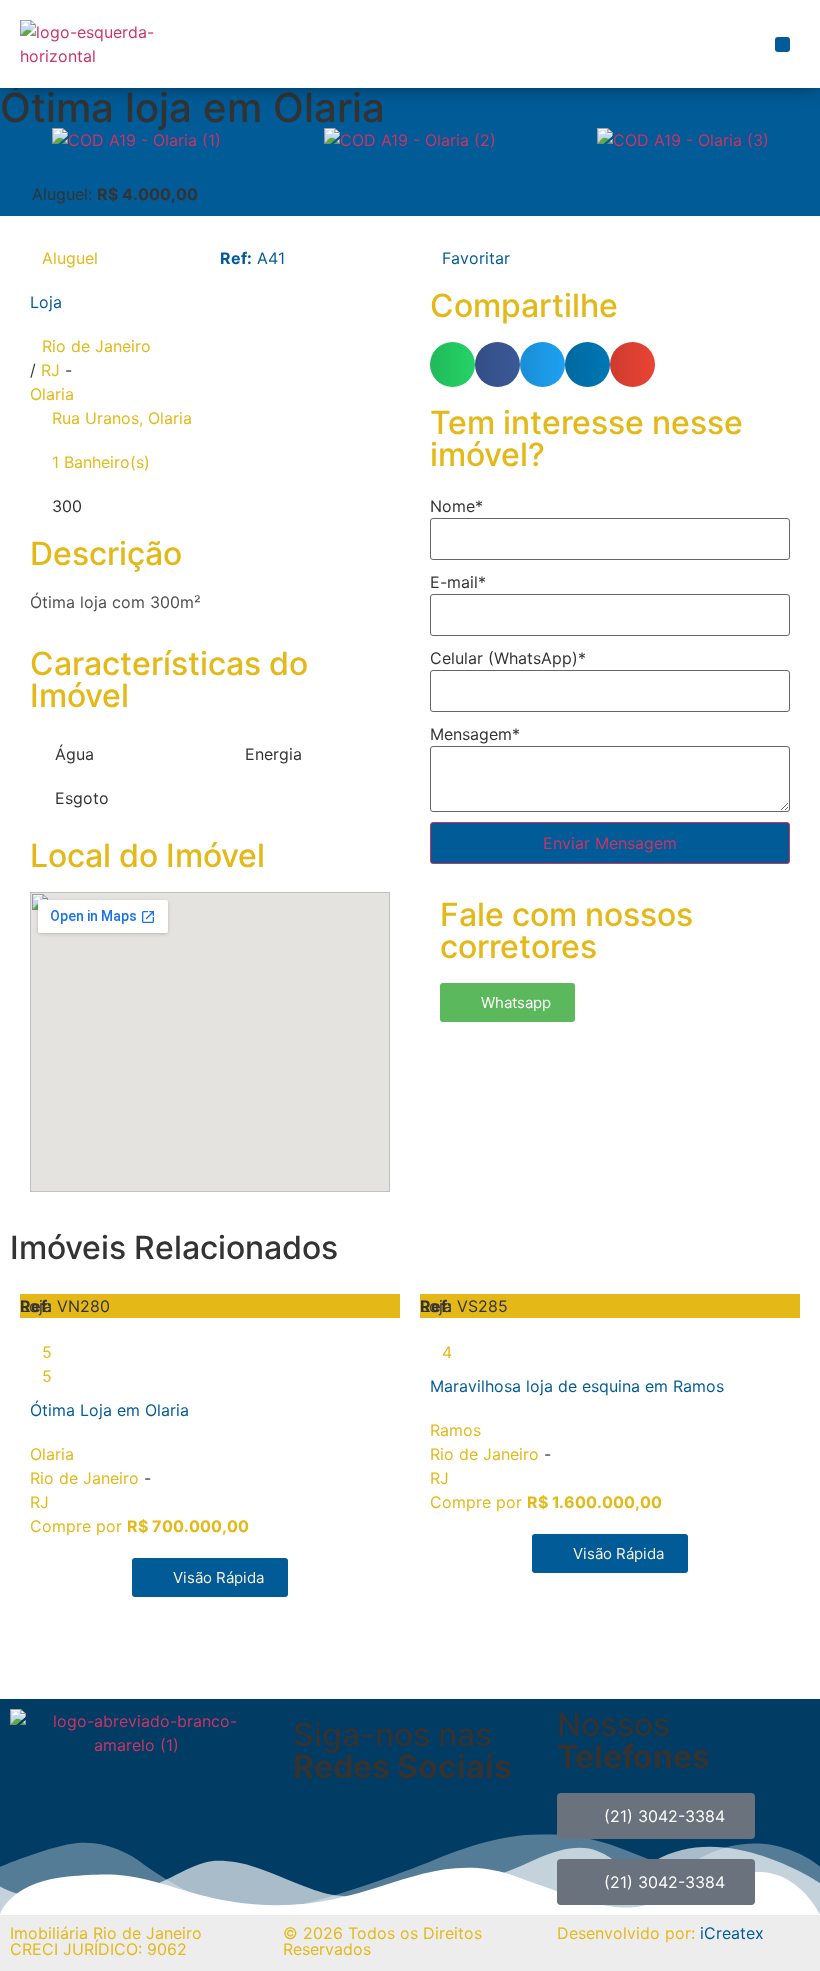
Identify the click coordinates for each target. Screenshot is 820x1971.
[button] (782, 44)
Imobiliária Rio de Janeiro (106, 1933)
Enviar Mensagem (610, 843)
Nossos (633, 1740)
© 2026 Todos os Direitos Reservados (382, 1941)
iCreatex (732, 1933)
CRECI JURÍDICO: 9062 (98, 1949)
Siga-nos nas (402, 1750)
